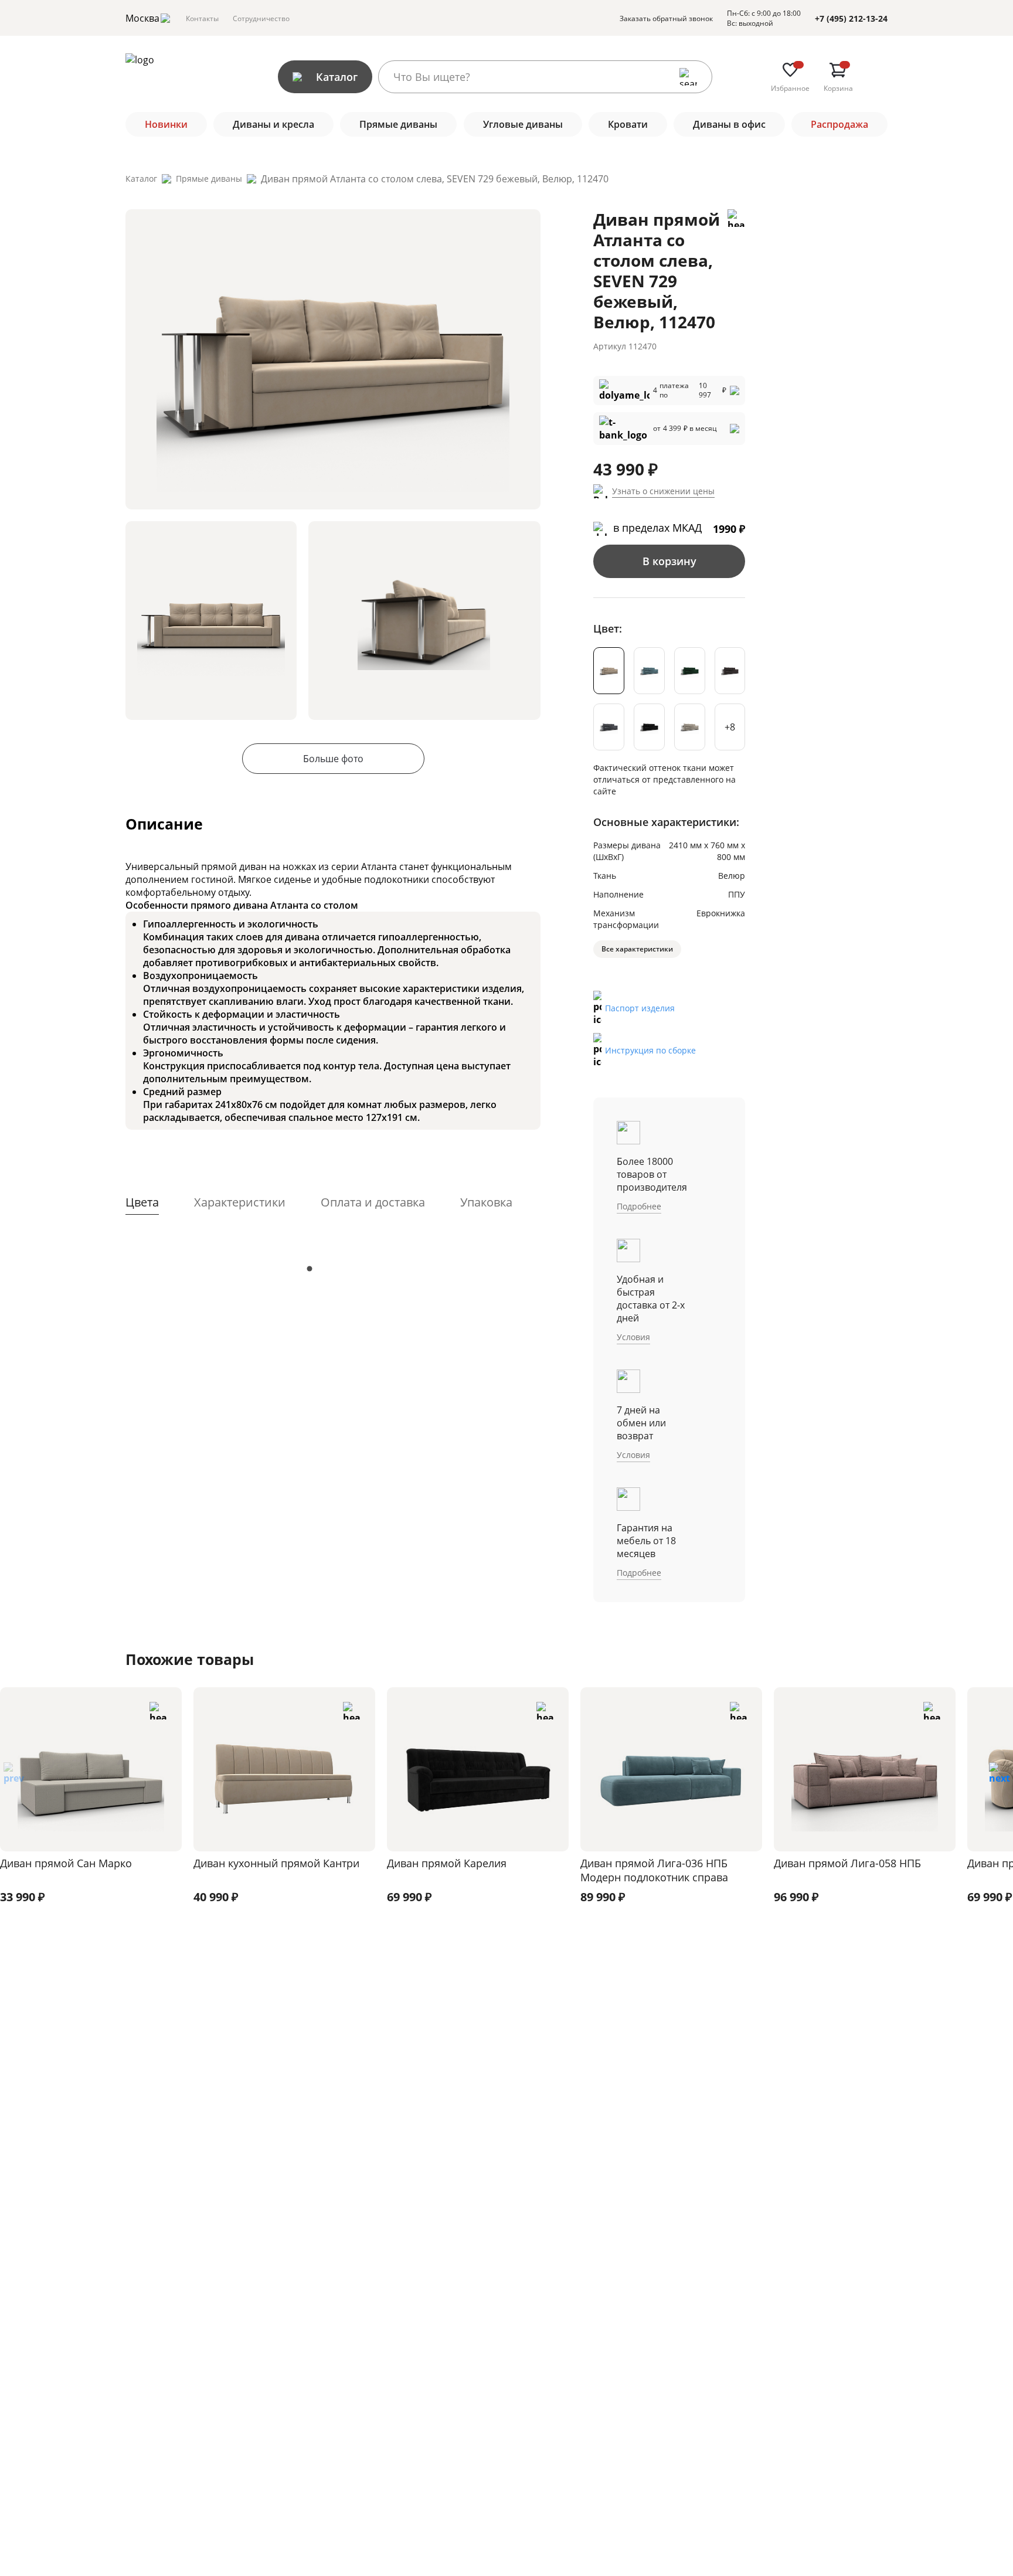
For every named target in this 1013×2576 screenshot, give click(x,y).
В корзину (669, 561)
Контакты (202, 18)
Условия (633, 1337)
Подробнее (639, 1206)
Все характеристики (637, 949)
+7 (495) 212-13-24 (851, 18)
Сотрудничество (261, 18)
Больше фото (333, 759)
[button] (999, 1777)
